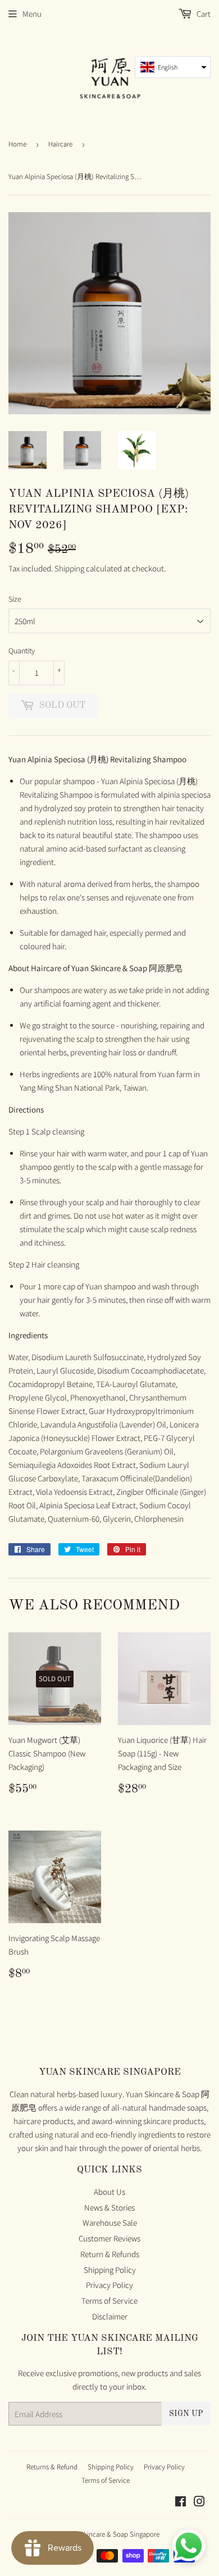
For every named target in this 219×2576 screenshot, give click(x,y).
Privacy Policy (109, 2285)
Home (17, 144)
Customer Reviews (109, 2238)
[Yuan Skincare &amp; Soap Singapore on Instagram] (199, 2503)
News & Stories (109, 2207)
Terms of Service (109, 2301)
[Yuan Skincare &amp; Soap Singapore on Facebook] (181, 2503)
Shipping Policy (110, 2270)
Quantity (22, 651)
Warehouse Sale (110, 2223)
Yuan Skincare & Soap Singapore (111, 2534)
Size (15, 599)
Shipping (69, 568)
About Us (109, 2192)
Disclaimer (110, 2316)
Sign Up (186, 2414)
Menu (32, 14)
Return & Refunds (110, 2254)
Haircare (60, 144)
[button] (173, 67)
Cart (203, 14)
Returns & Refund (52, 2467)
